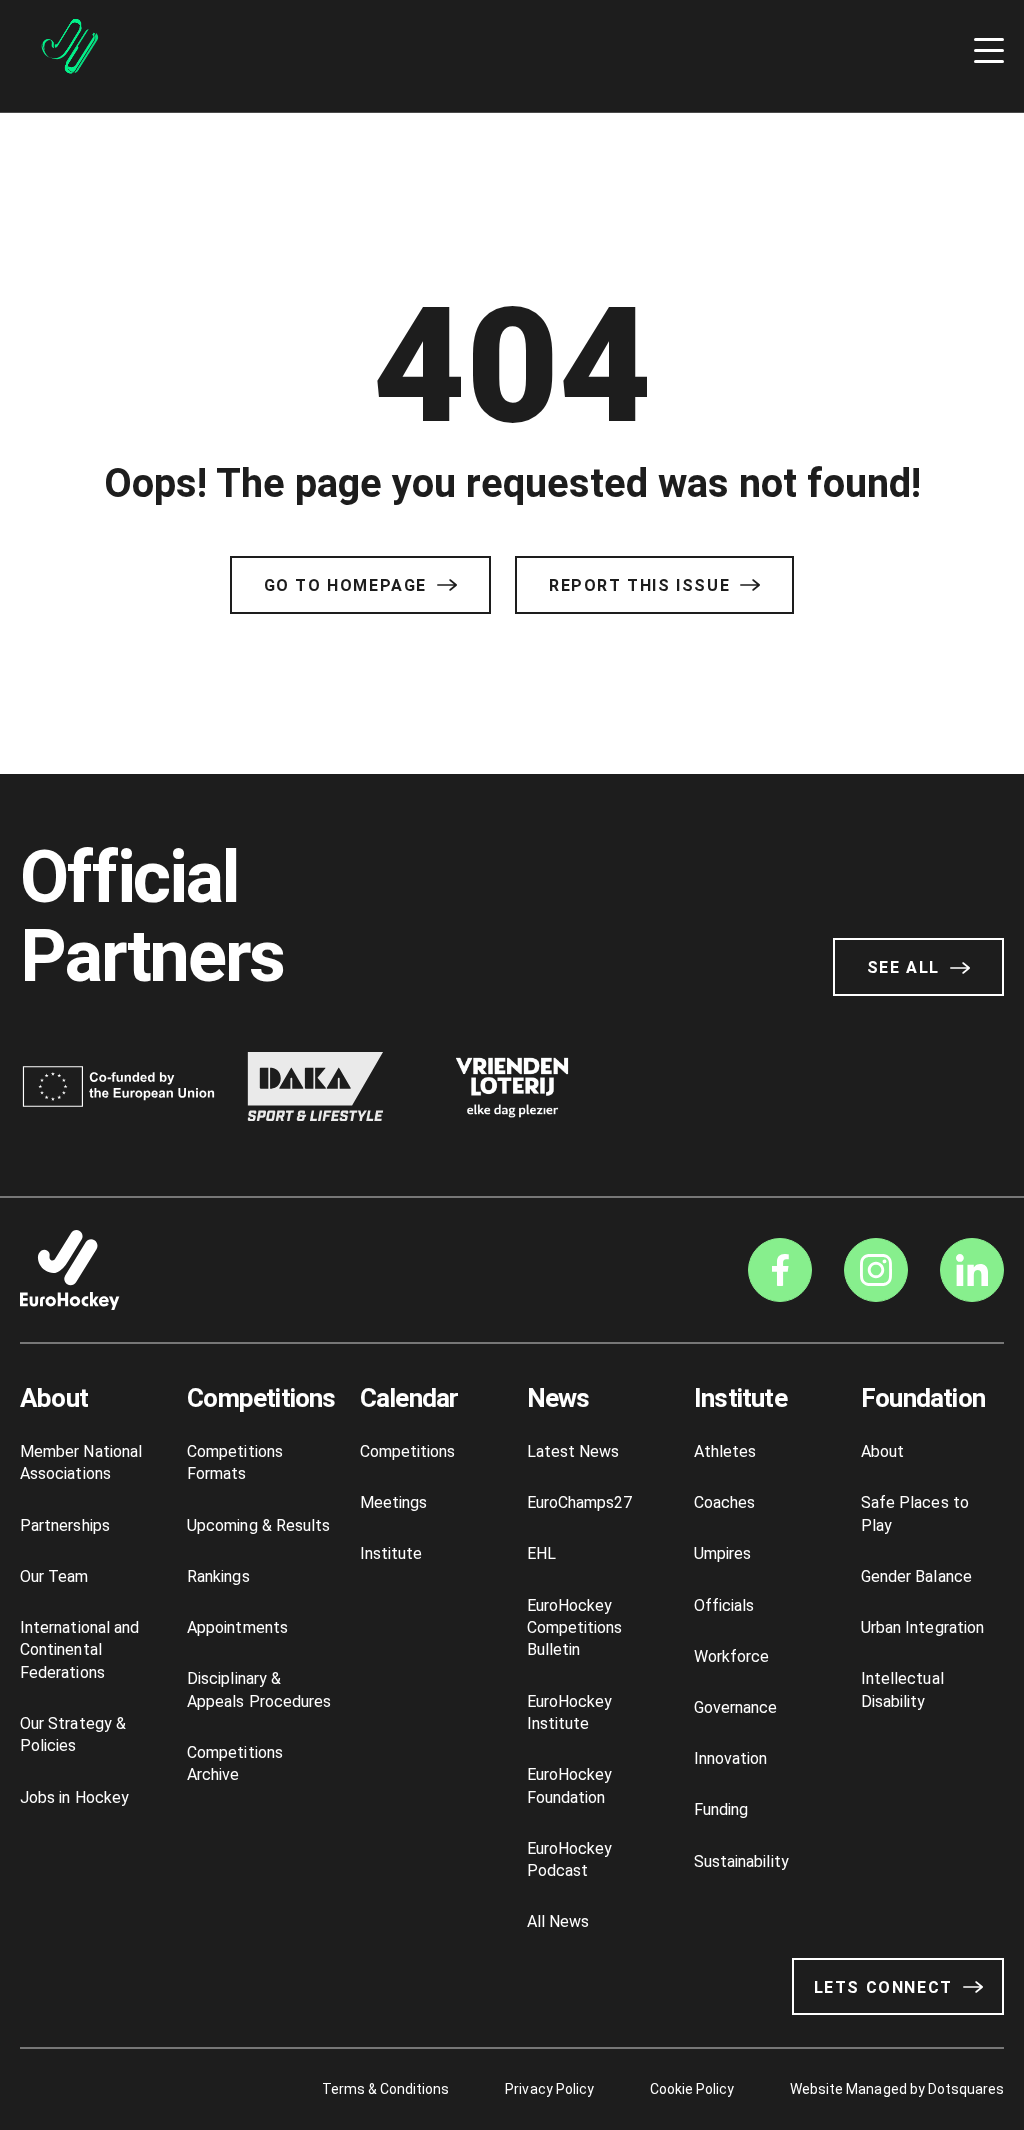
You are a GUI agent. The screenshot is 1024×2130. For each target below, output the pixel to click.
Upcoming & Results (258, 1525)
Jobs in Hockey (74, 1797)
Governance (736, 1707)
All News (558, 1921)
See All (903, 967)
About (54, 1398)
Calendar (409, 1398)
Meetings (394, 1502)
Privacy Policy (549, 2089)
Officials (724, 1605)
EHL (541, 1553)
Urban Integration (922, 1627)
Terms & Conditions (386, 2089)
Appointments (237, 1627)
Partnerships (65, 1525)
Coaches (724, 1502)
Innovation (731, 1758)
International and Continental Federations (79, 1650)
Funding (721, 1809)
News (558, 1398)
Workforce (732, 1656)
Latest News (573, 1451)
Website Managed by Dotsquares (897, 2089)
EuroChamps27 (580, 1502)
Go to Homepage (345, 585)
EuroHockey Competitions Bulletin (575, 1628)
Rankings (218, 1576)
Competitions (261, 1398)
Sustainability (741, 1861)
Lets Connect (883, 1987)
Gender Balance (916, 1576)
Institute (391, 1553)
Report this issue (639, 585)
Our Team (54, 1576)
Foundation (923, 1398)
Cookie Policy (692, 2089)
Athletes (725, 1451)
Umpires (722, 1553)
